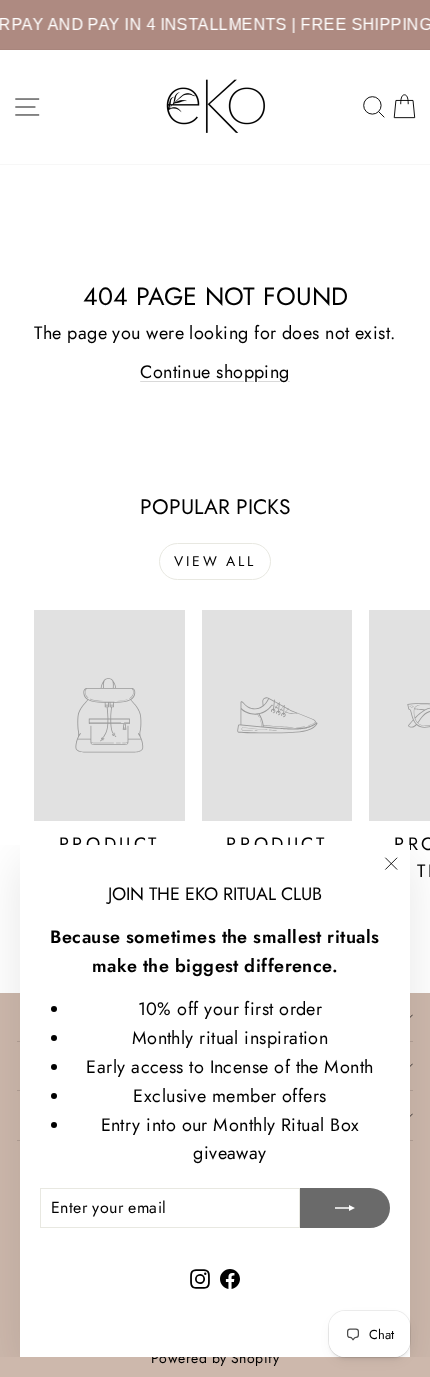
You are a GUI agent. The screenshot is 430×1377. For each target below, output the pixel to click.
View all (214, 561)
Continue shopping (215, 372)
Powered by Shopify (215, 1358)
